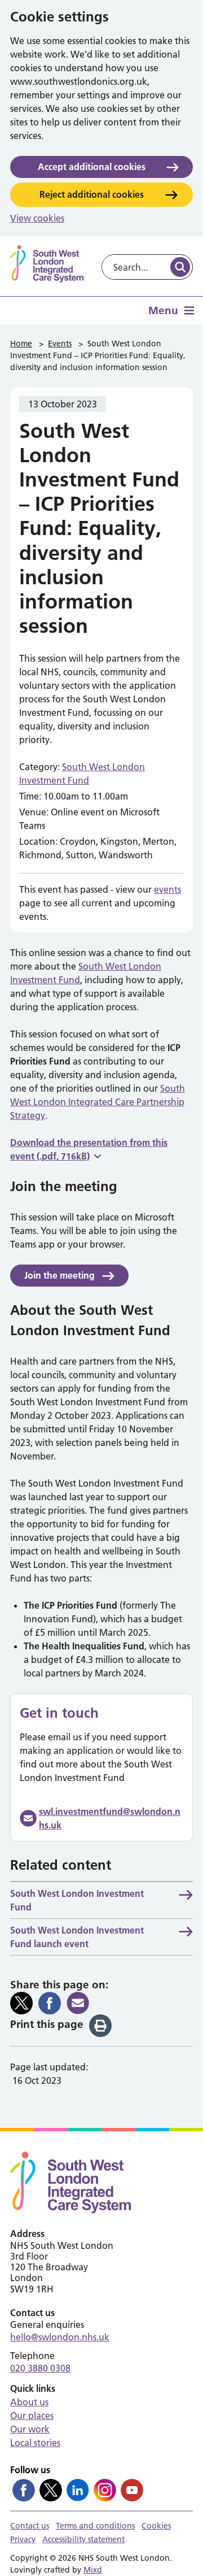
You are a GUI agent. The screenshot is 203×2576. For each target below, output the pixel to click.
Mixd (93, 2570)
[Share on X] (21, 2003)
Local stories (35, 2443)
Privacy (23, 2539)
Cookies (156, 2526)
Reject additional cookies (92, 194)
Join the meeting (59, 1275)
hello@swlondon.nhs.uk (60, 2337)
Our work (30, 2429)
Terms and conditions (95, 2526)
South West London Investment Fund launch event (77, 1937)
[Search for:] (135, 267)
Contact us (30, 2526)
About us (29, 2402)
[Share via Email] (78, 2003)
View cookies (37, 218)
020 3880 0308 (40, 2368)
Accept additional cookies (92, 167)
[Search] (180, 267)
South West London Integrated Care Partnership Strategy (98, 1102)
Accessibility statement (83, 2539)
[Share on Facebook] (50, 2003)
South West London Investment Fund (77, 1900)
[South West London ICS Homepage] (47, 264)
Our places (32, 2416)
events (167, 889)
